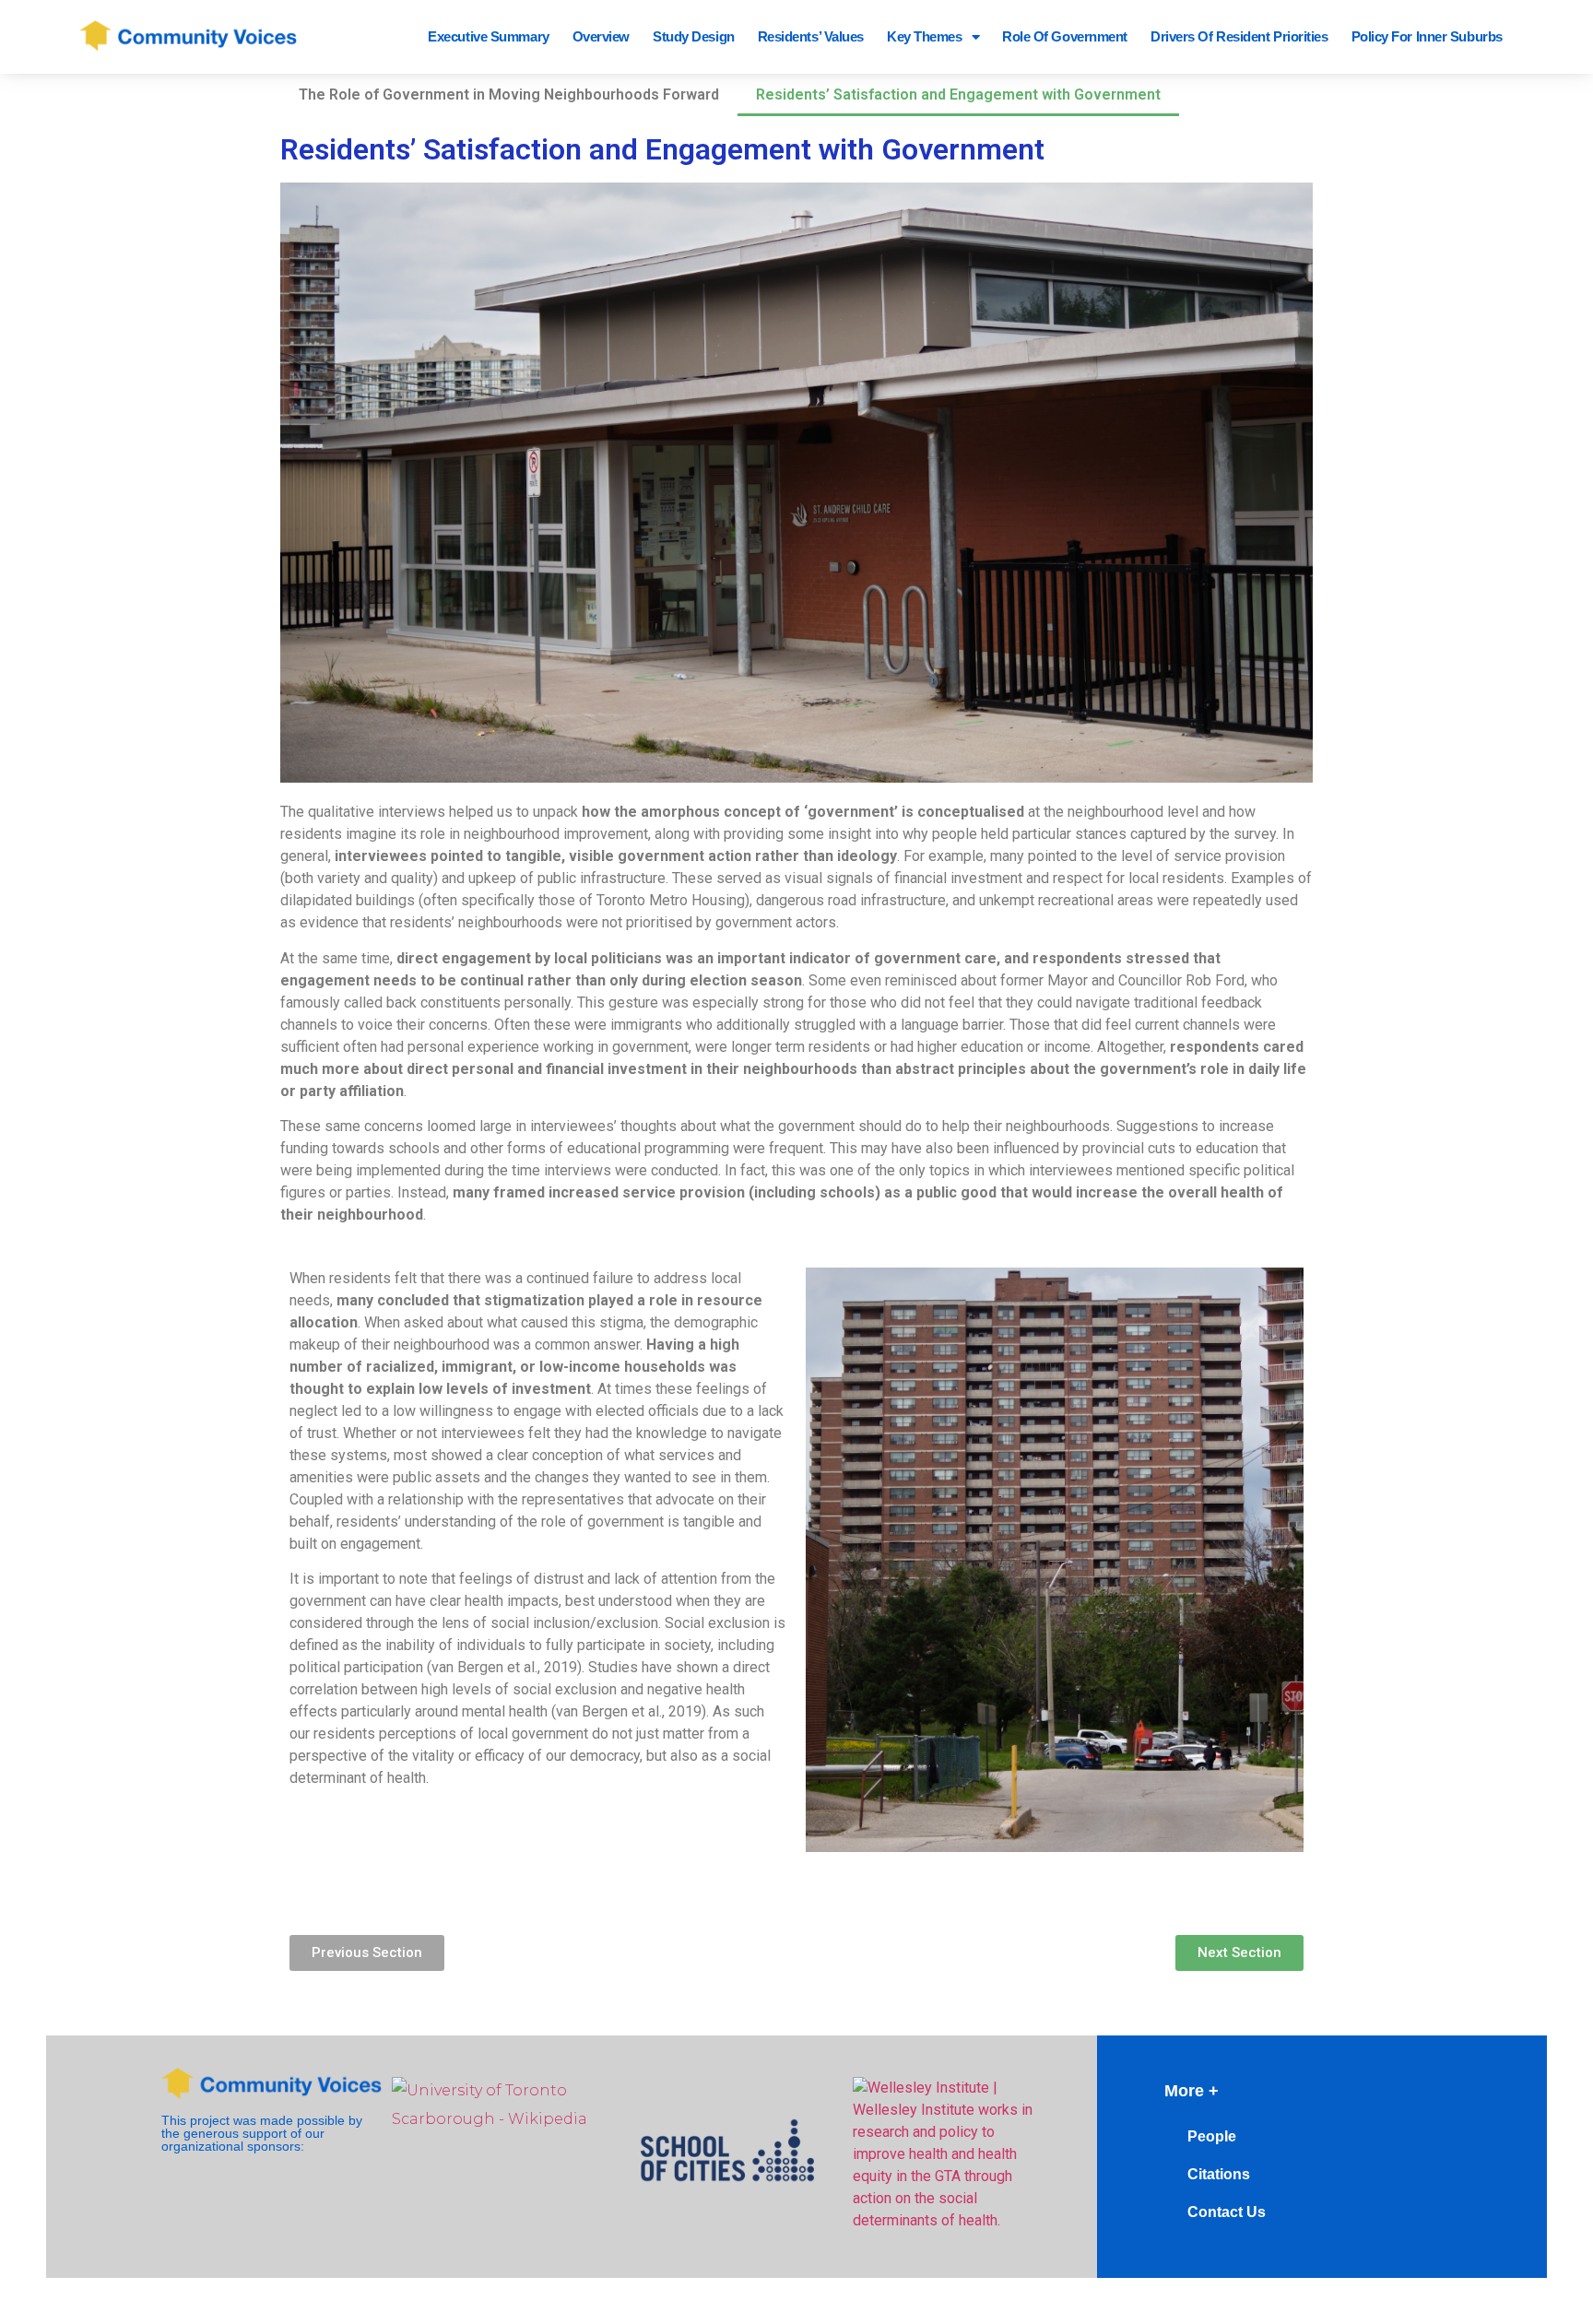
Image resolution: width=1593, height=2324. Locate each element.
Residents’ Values (811, 36)
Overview (601, 36)
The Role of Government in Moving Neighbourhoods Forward (509, 94)
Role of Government (1065, 36)
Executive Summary (488, 36)
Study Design (694, 36)
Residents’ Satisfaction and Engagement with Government (958, 94)
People (1212, 2136)
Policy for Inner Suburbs (1427, 36)
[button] (367, 1953)
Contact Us (1227, 2212)
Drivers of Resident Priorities (1239, 36)
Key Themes (925, 36)
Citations (1219, 2174)
